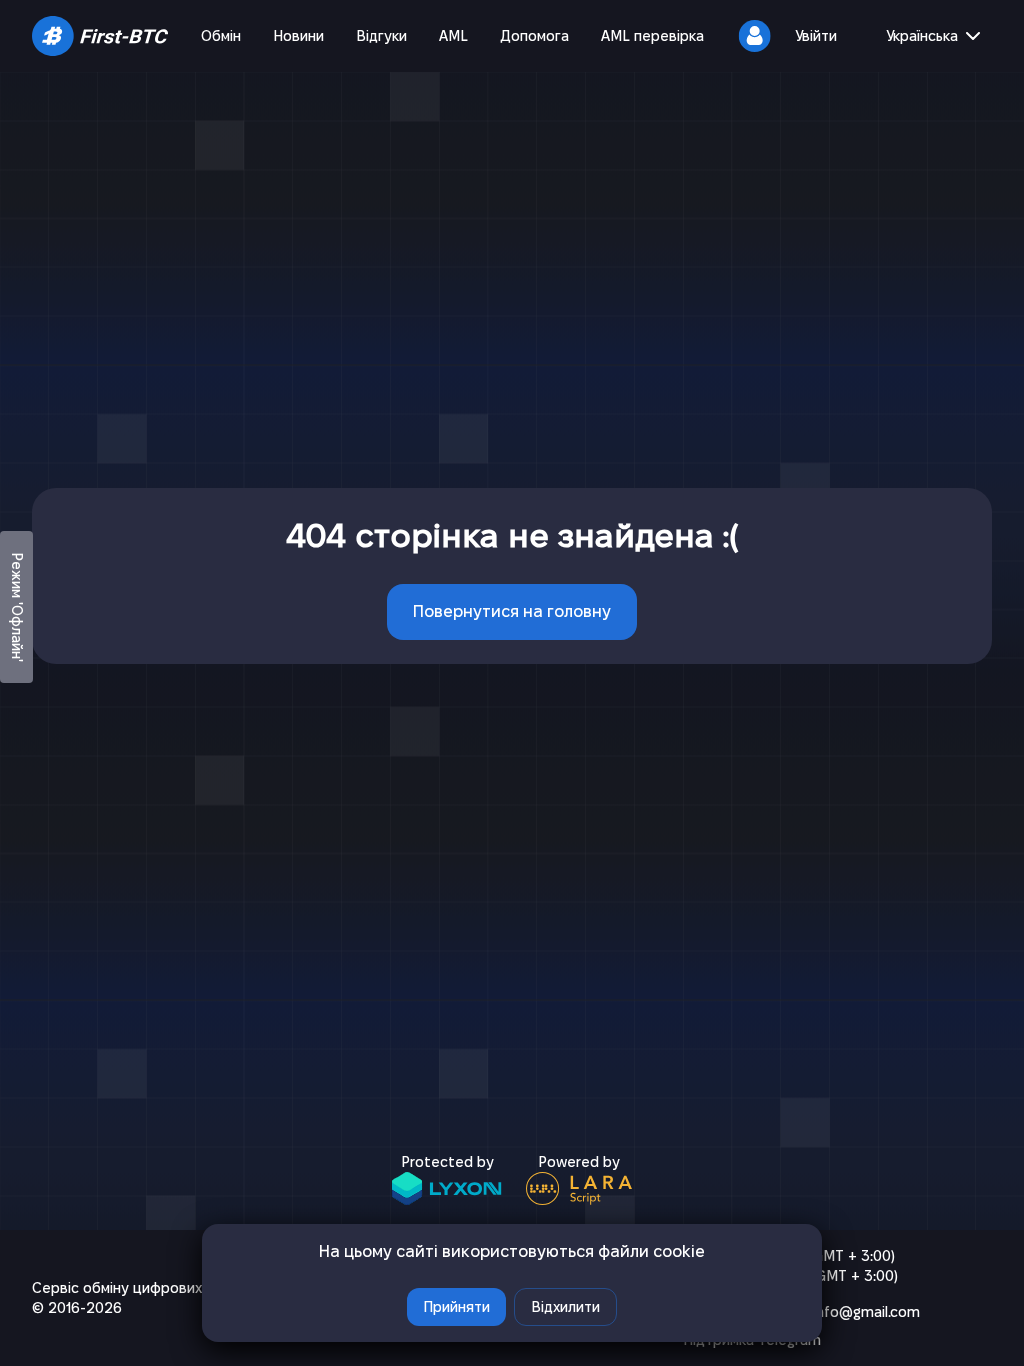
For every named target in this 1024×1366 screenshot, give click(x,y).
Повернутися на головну (512, 611)
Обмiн (221, 36)
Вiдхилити (565, 1307)
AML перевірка (652, 36)
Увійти (816, 36)
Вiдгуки (381, 36)
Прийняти (456, 1307)
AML (453, 36)
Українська (922, 36)
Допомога (534, 36)
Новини (298, 36)
